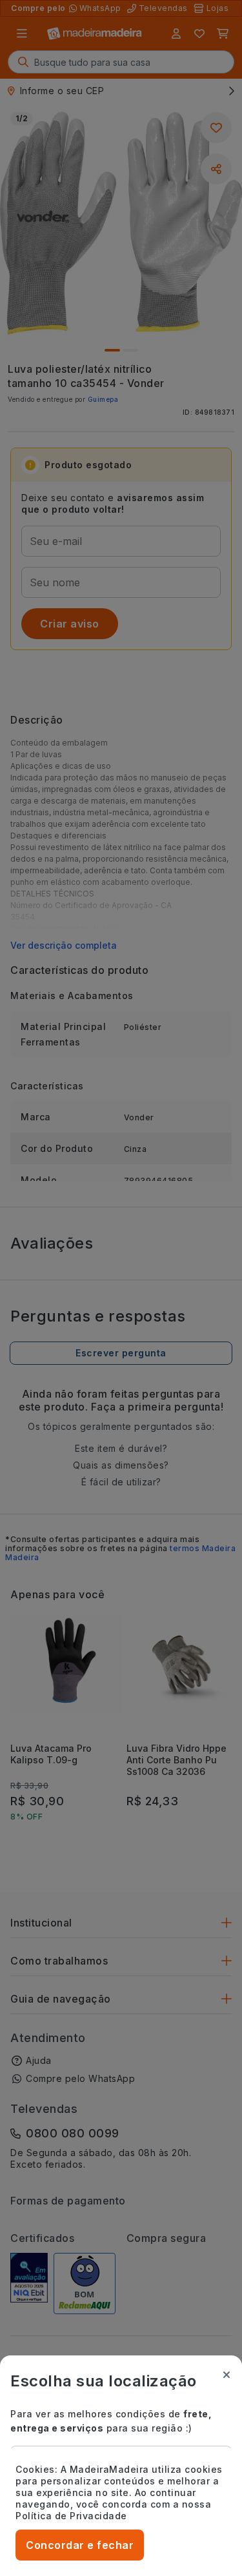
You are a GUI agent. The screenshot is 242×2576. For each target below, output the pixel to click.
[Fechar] (227, 2375)
